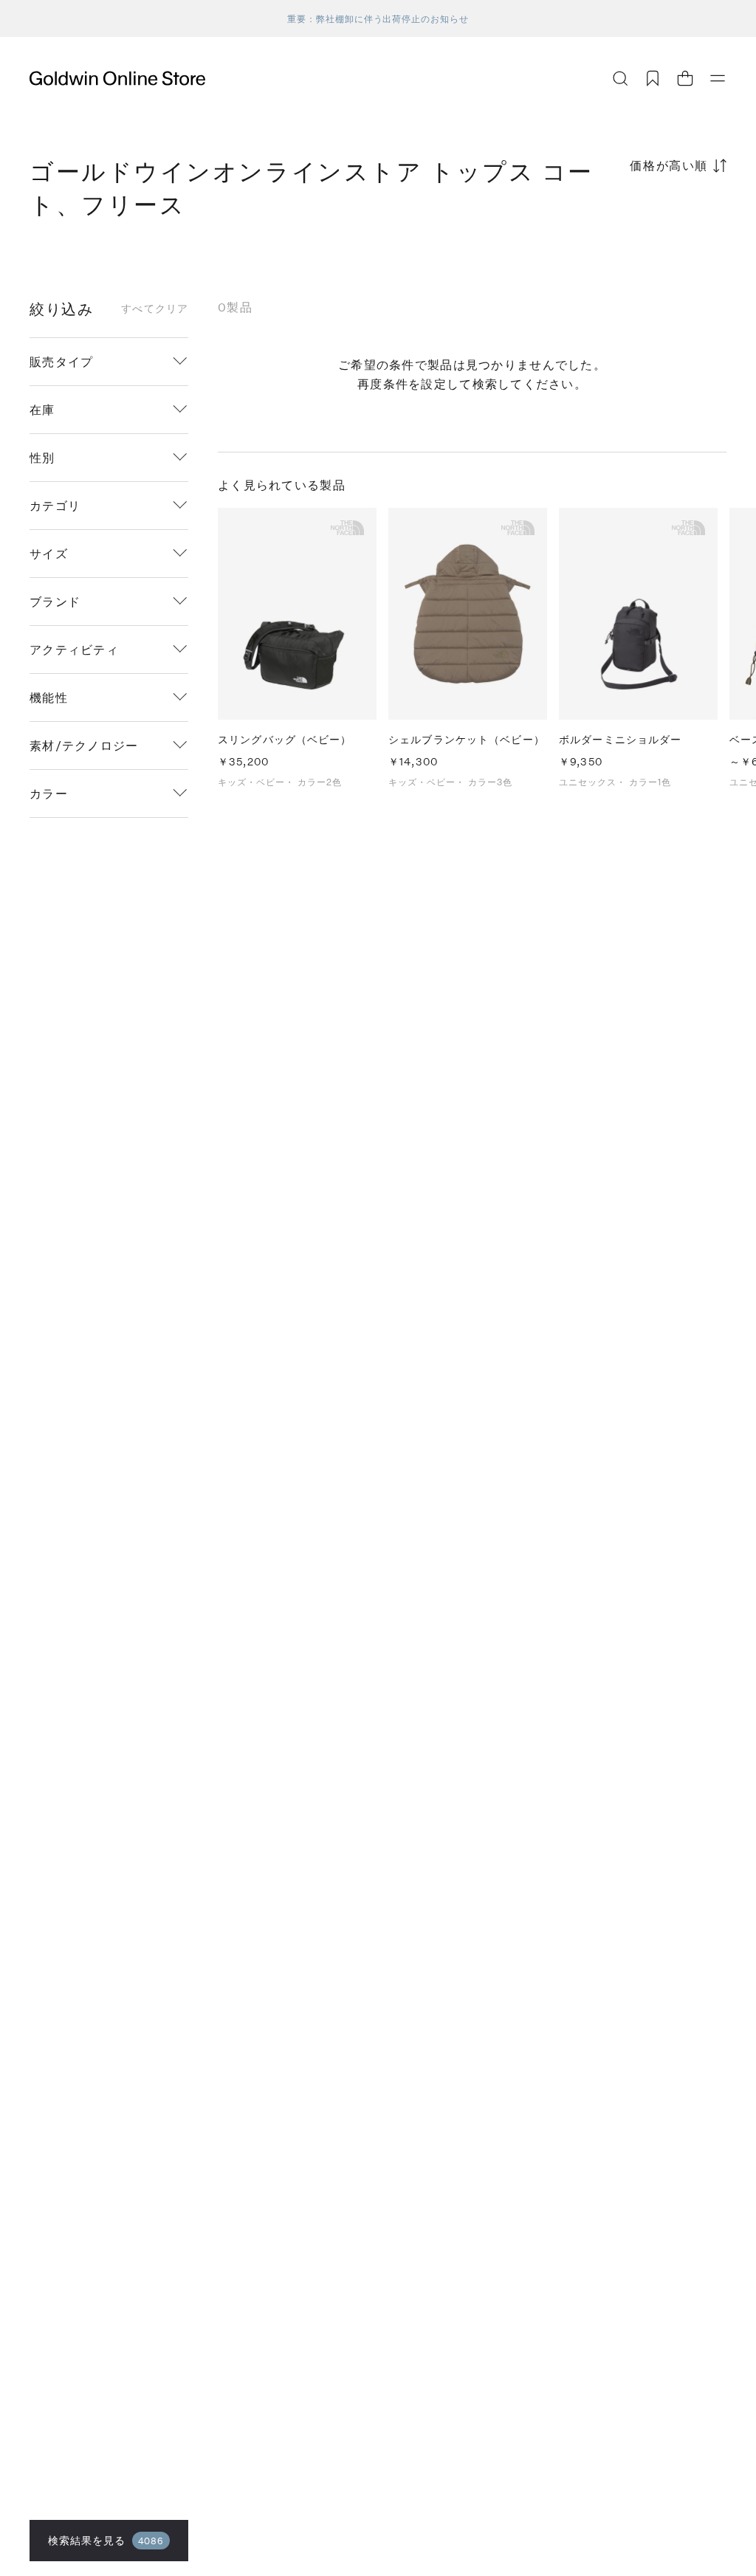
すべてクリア (155, 309)
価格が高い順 (669, 165)
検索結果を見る (106, 2540)
